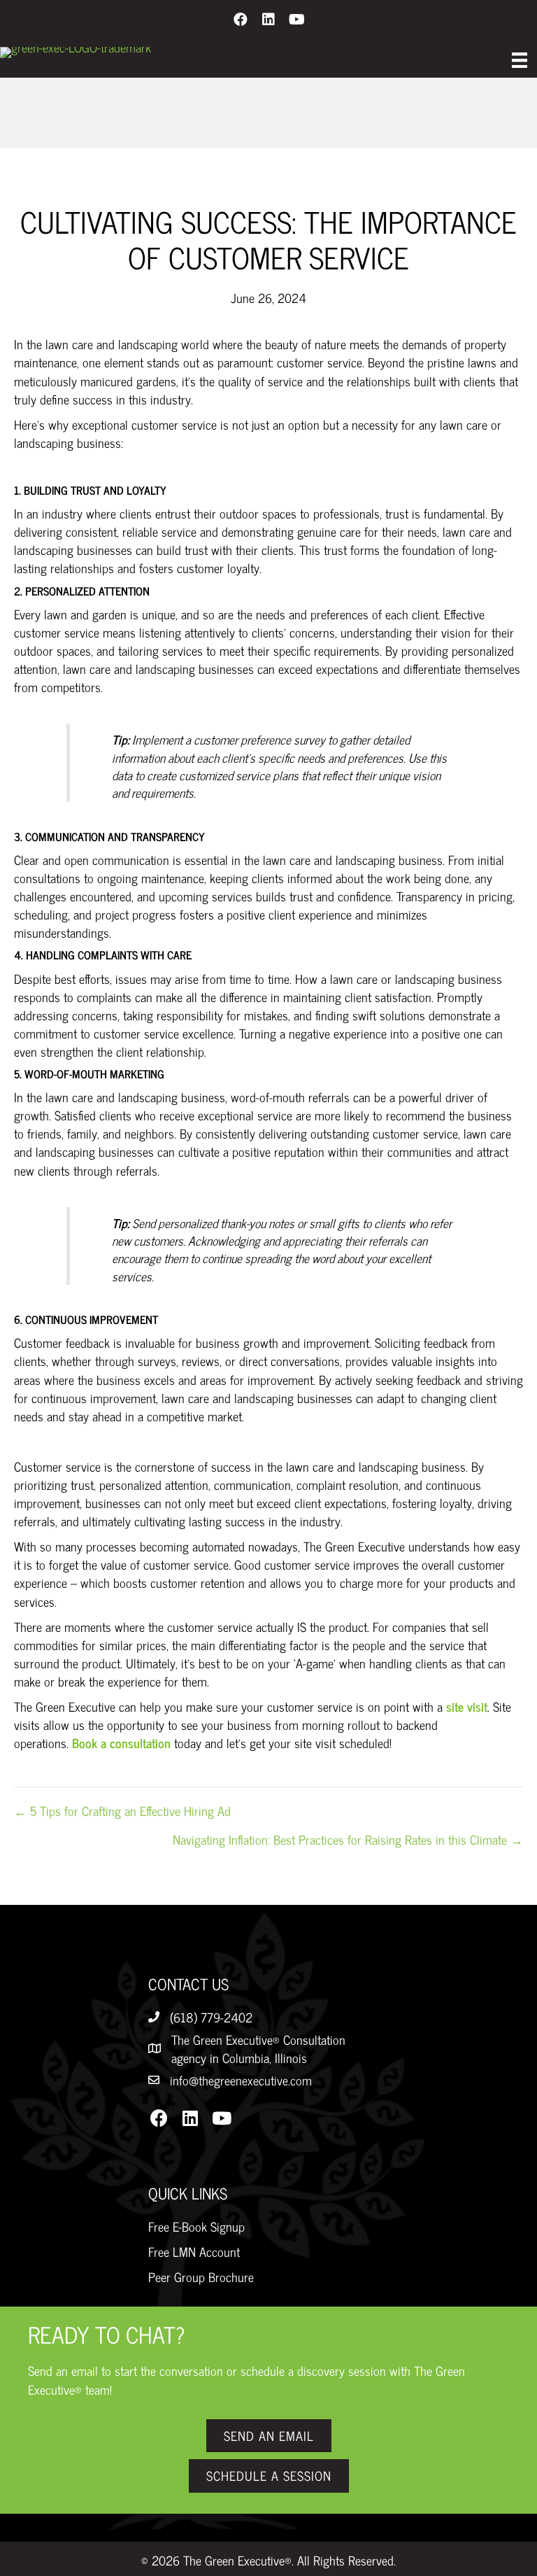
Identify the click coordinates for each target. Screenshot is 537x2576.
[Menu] (520, 60)
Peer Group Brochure (201, 2276)
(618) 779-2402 (211, 2017)
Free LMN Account (194, 2251)
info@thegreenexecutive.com (241, 2080)
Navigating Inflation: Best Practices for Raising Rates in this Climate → (348, 1839)
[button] (241, 19)
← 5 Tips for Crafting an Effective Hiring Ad (122, 1810)
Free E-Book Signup (196, 2226)
